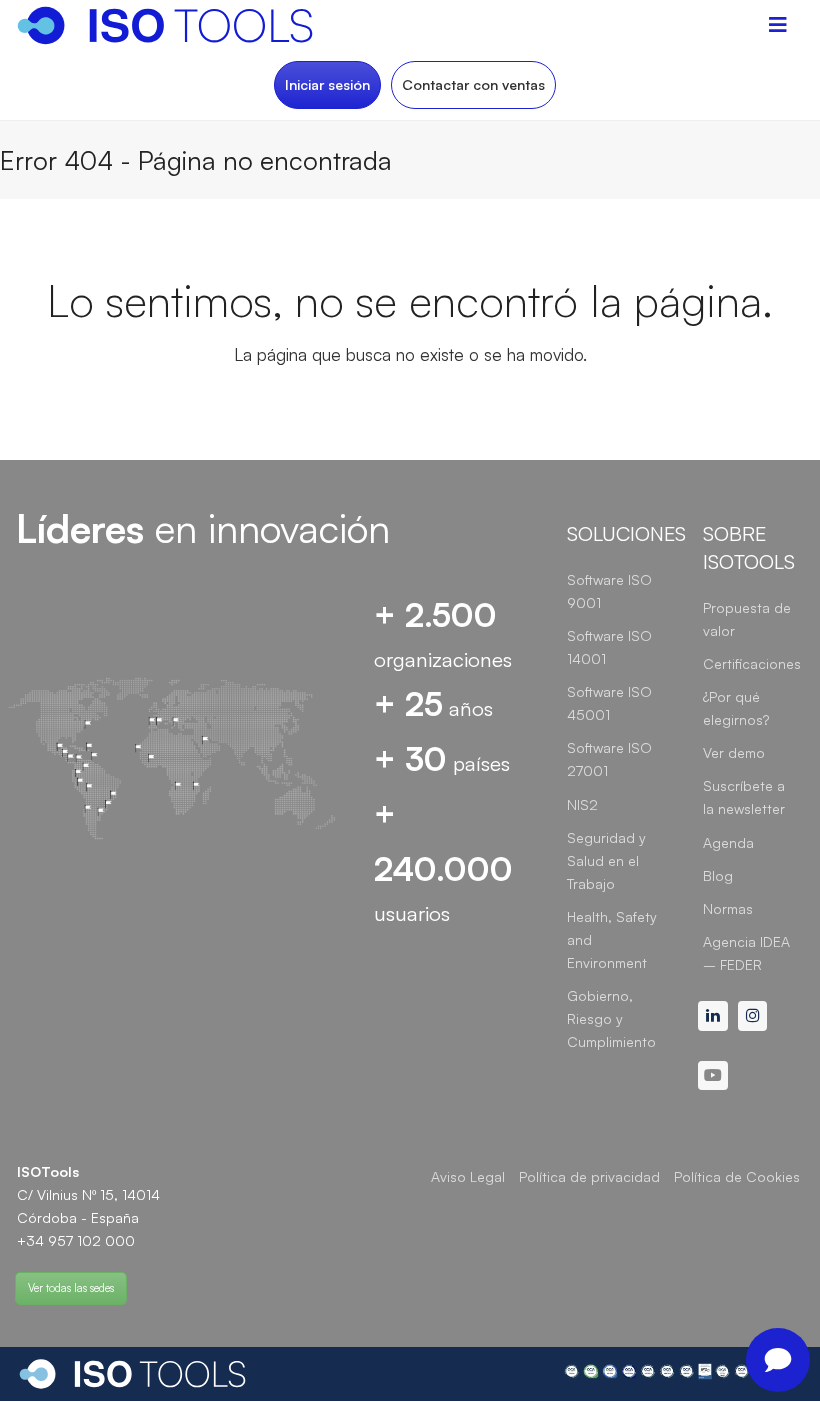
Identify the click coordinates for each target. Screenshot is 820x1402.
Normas (728, 908)
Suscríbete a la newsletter (744, 797)
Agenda (728, 842)
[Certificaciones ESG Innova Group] (683, 1374)
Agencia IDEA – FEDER (746, 953)
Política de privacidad (589, 1176)
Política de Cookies (737, 1176)
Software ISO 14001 (609, 647)
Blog (718, 875)
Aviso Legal (468, 1176)
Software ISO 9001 (609, 591)
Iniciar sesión (327, 84)
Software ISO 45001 (609, 703)
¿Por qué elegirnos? (736, 708)
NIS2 (582, 804)
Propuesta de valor (747, 619)
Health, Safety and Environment (612, 939)
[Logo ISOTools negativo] (132, 1374)
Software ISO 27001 (609, 759)
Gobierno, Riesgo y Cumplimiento (611, 1018)
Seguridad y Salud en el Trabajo (606, 860)
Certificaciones (752, 663)
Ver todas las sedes (71, 1288)
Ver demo (734, 752)
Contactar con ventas (473, 84)
